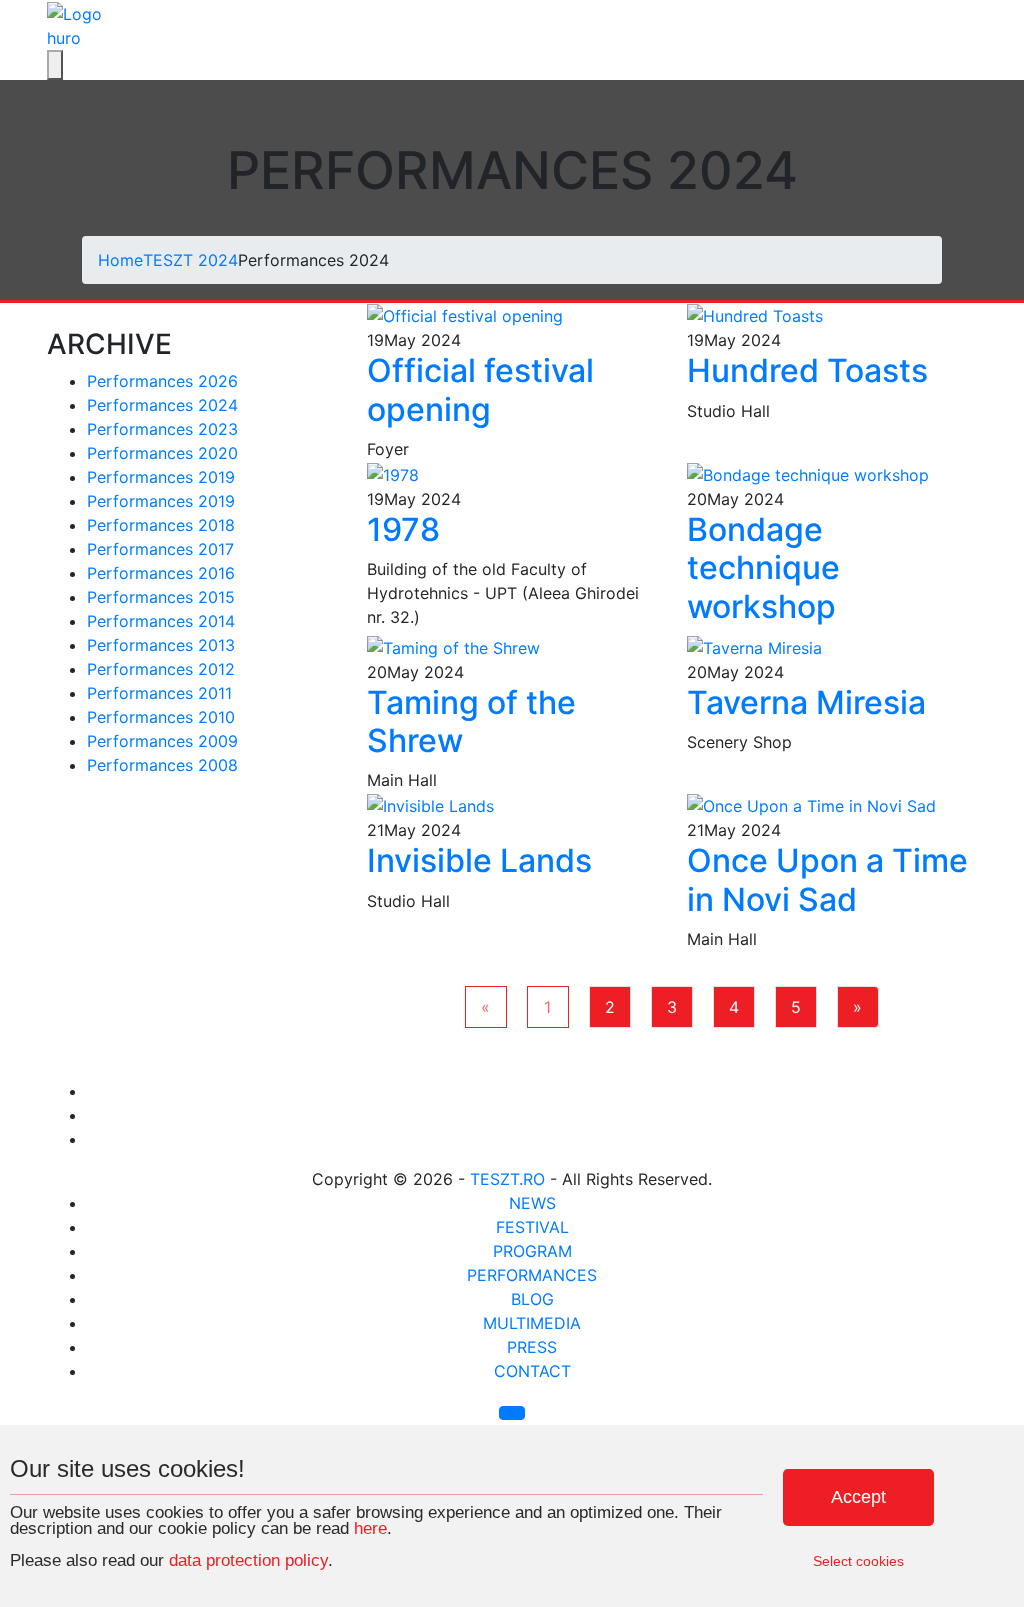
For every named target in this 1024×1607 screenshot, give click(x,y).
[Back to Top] (512, 1413)
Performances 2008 (162, 765)
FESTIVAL (532, 1227)
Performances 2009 (162, 741)
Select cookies (858, 1561)
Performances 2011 (159, 693)
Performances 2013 (161, 645)
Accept (858, 1497)
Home (120, 260)
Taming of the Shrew (471, 721)
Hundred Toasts (807, 370)
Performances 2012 (161, 669)
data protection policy (248, 1560)
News (532, 1203)
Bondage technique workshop (763, 568)
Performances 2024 (162, 405)
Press (532, 1347)
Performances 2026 (162, 381)
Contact (532, 1371)
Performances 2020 (162, 453)
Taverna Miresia (806, 702)
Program (532, 1251)
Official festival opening (480, 389)
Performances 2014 (161, 621)
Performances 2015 (161, 597)
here (370, 1528)
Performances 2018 (161, 525)
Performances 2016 (161, 573)
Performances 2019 (161, 477)
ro (73, 38)
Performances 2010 (161, 717)
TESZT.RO (507, 1179)
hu (56, 38)
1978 (403, 529)
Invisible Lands (479, 860)
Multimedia (532, 1323)
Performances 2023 (162, 429)
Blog (532, 1299)
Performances (532, 1275)
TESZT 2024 (190, 260)
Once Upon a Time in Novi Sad (827, 879)
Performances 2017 (160, 549)
